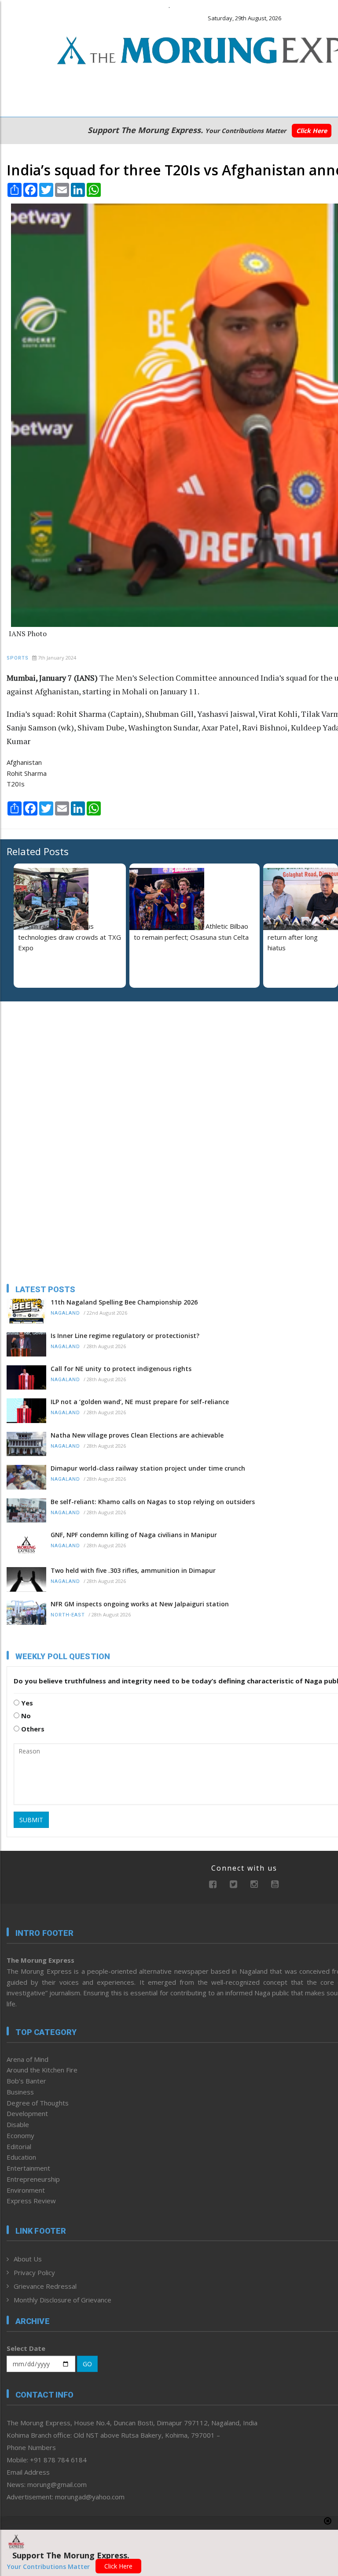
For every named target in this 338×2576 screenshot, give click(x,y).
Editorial (19, 2146)
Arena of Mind (28, 2059)
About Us (28, 2259)
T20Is (16, 784)
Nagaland (65, 1313)
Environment (26, 2190)
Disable (18, 2124)
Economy (20, 2135)
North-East (68, 1615)
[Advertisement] (62, 1065)
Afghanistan (24, 762)
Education (21, 2157)
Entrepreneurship (33, 2179)
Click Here (312, 131)
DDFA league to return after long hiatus (293, 937)
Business (20, 2092)
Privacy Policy (34, 2272)
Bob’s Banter (26, 2081)
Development (27, 2113)
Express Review (31, 2201)
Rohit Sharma (27, 773)
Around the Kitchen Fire (42, 2070)
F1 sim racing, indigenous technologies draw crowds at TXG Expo (70, 937)
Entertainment (28, 2168)
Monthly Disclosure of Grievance (62, 2300)
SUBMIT (31, 1820)
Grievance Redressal (45, 2286)
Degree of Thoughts (38, 2103)
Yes (26, 1703)
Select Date (26, 2348)
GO (87, 2364)
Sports (18, 658)
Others (32, 1729)
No (25, 1716)
